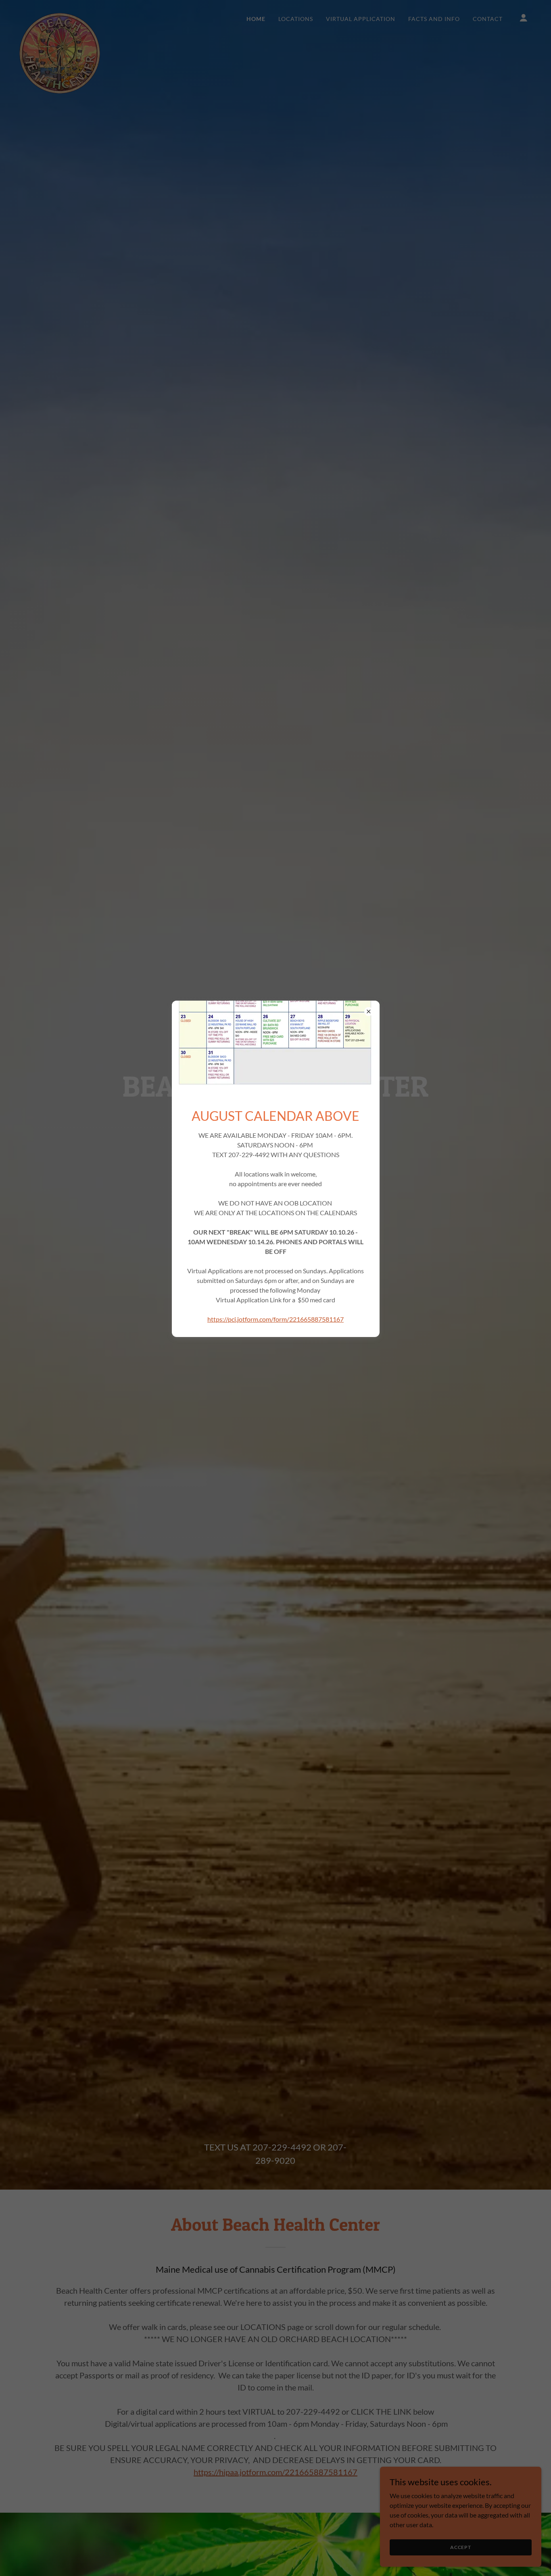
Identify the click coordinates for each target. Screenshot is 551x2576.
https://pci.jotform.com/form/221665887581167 (275, 1319)
